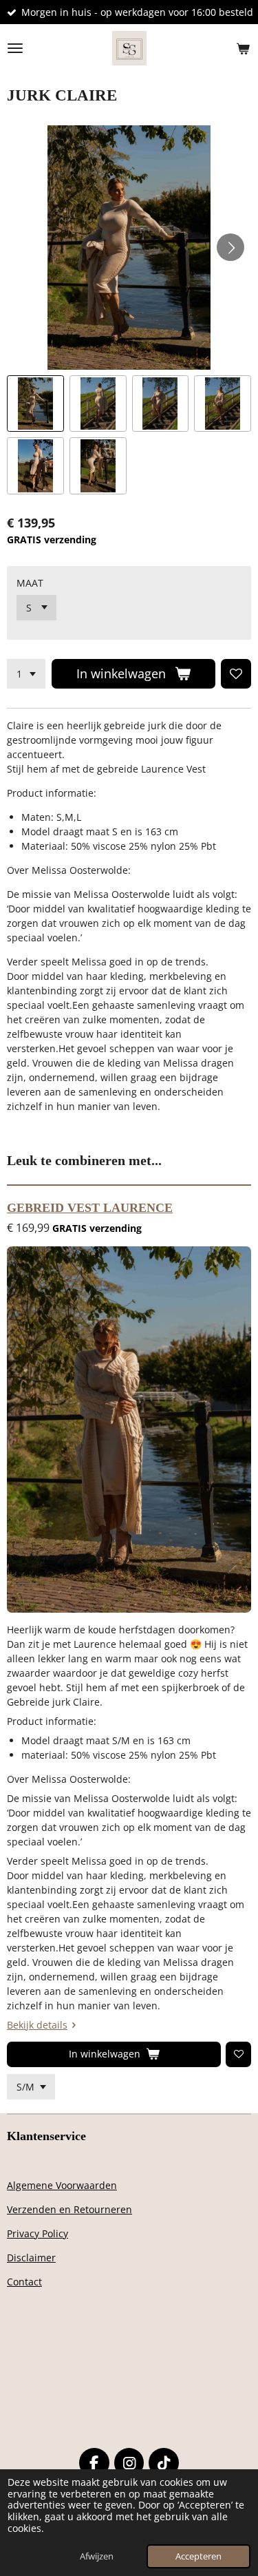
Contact (24, 2282)
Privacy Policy (37, 2233)
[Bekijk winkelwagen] (243, 48)
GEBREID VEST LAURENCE (90, 1208)
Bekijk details (37, 2025)
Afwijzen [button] (97, 2556)
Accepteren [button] (198, 2556)
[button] (35, 404)
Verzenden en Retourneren (69, 2209)
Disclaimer (31, 2258)
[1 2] (26, 674)
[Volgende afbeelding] (230, 247)
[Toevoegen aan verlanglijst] (236, 674)
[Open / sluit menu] (15, 48)
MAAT (30, 583)
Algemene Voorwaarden (62, 2185)
